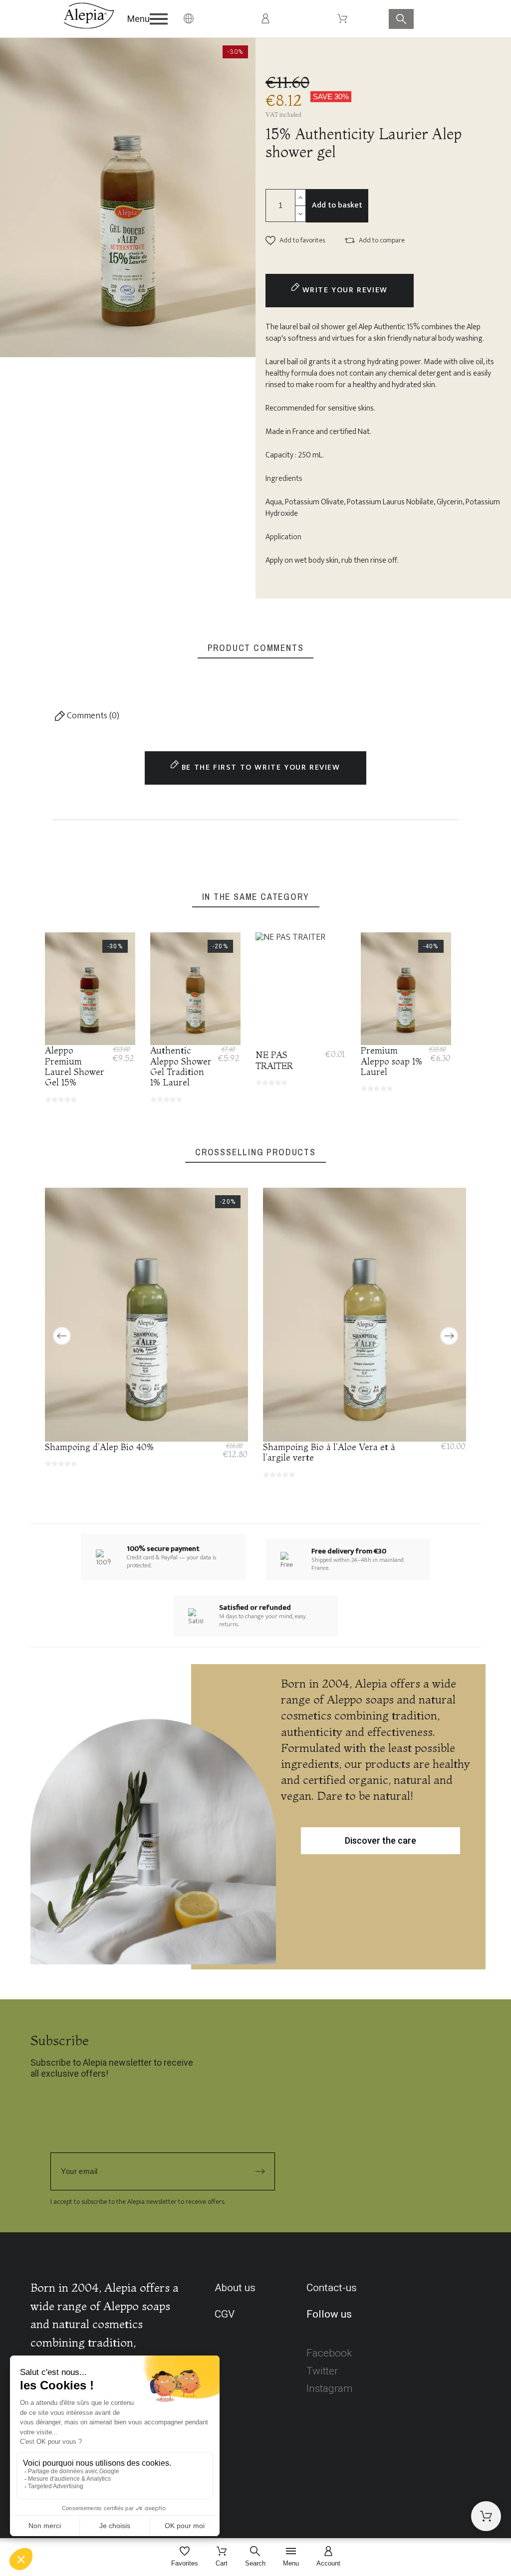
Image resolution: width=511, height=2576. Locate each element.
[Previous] (62, 1336)
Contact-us (332, 2288)
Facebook (329, 2353)
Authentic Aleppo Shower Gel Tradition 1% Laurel (181, 1066)
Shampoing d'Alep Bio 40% (100, 1447)
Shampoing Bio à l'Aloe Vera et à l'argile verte (329, 1452)
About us (235, 2288)
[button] (151, 19)
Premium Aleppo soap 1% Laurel (392, 1061)
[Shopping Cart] (486, 2516)
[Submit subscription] (260, 2171)
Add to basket (337, 205)
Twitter (322, 2371)
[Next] (449, 1336)
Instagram (330, 2388)
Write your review (344, 290)
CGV (225, 2314)
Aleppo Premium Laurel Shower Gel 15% (75, 1066)
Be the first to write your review (259, 767)
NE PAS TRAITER (274, 1060)
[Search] (401, 19)
